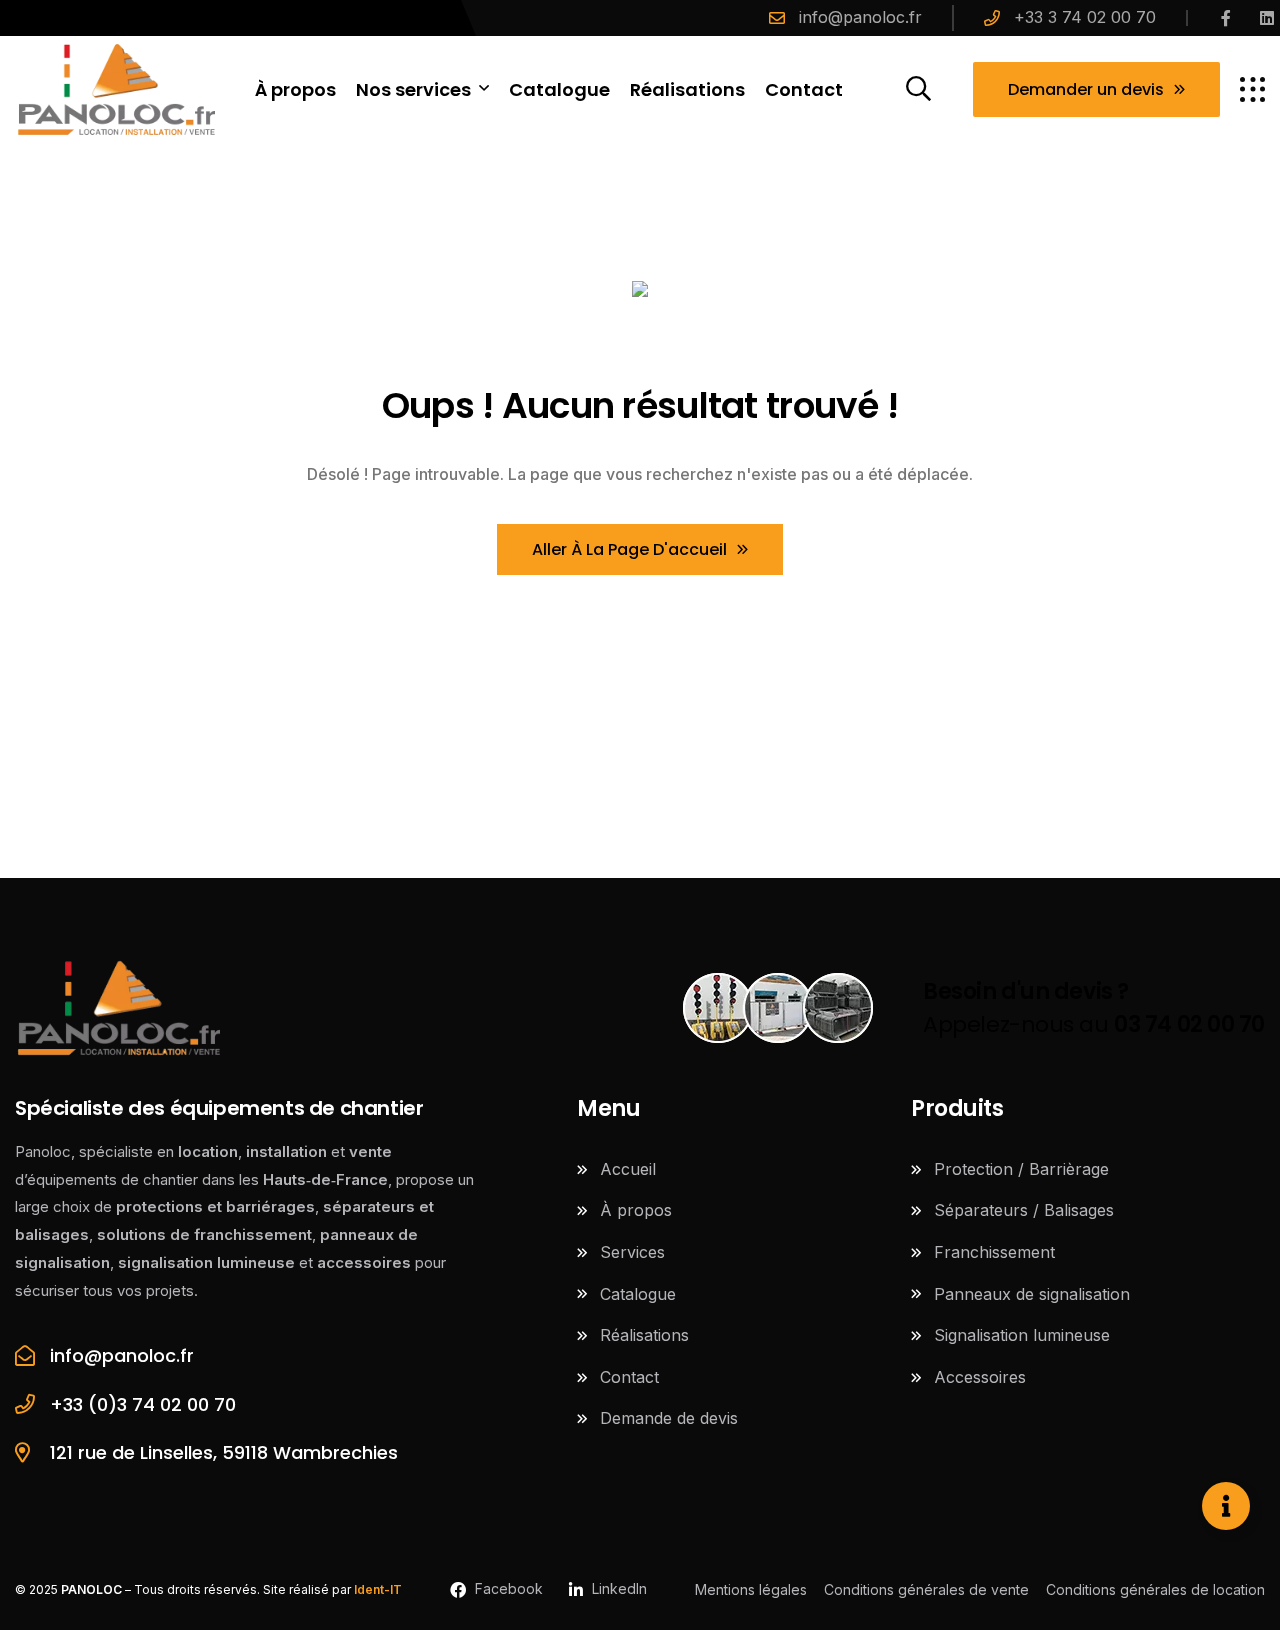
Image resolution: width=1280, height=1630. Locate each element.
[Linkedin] (1267, 18)
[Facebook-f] (1226, 18)
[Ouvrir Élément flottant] (1226, 1506)
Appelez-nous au (1094, 1008)
